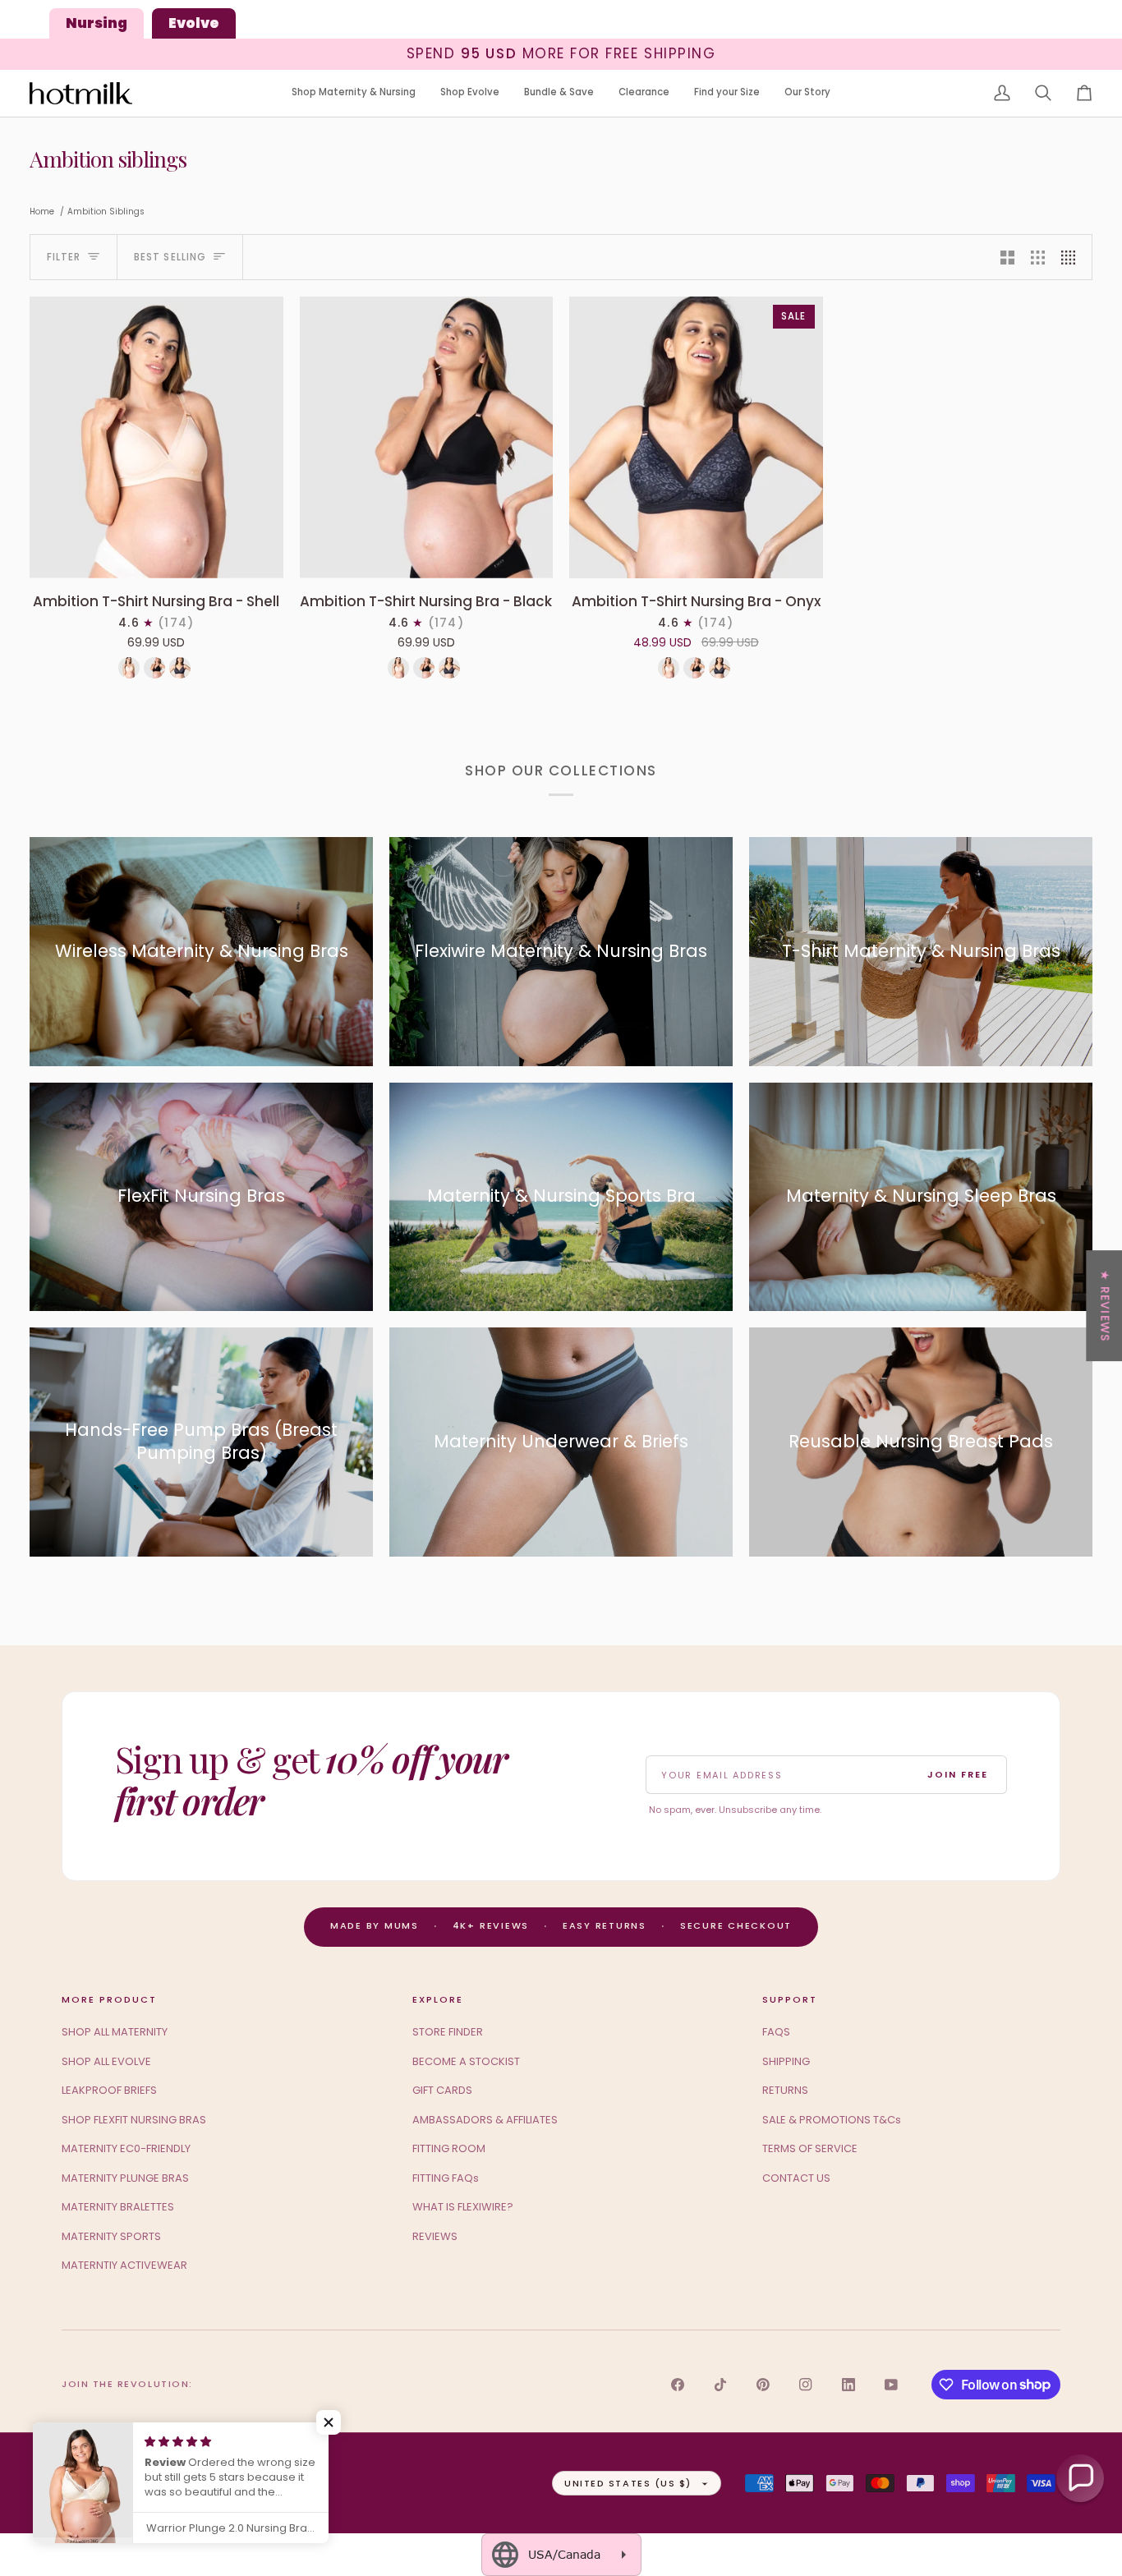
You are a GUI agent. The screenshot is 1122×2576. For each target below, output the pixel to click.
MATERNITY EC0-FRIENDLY (126, 2148)
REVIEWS (435, 2236)
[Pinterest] (763, 2385)
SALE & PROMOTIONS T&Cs (832, 2120)
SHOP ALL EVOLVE (106, 2061)
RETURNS (785, 2090)
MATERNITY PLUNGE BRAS (125, 2178)
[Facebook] (678, 2385)
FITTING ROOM (449, 2148)
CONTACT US (796, 2178)
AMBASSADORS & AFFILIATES (485, 2120)
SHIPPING (786, 2061)
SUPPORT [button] (790, 1999)
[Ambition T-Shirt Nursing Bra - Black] (427, 437)
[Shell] (129, 668)
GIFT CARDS (442, 2090)
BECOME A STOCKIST (466, 2061)
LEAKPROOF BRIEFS (109, 2090)
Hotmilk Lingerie (126, 2482)
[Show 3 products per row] (1038, 257)
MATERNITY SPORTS (111, 2236)
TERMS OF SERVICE (810, 2148)
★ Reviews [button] (1105, 1306)
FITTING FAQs (446, 2178)
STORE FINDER (448, 2032)
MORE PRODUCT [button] (109, 1999)
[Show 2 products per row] (1007, 257)
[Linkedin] (848, 2385)
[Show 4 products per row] (1072, 257)
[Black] (154, 668)
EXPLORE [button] (438, 1999)
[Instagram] (806, 2385)
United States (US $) (628, 2483)
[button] (354, 93)
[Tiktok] (720, 2385)
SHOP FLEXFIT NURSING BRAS (134, 2120)
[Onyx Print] (180, 668)
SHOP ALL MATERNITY (115, 2032)
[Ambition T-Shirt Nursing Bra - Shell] (156, 437)
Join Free (958, 1774)
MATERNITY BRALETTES (118, 2207)
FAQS (776, 2032)
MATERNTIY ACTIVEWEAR (124, 2265)
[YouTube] (891, 2385)
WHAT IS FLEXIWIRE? (463, 2207)
